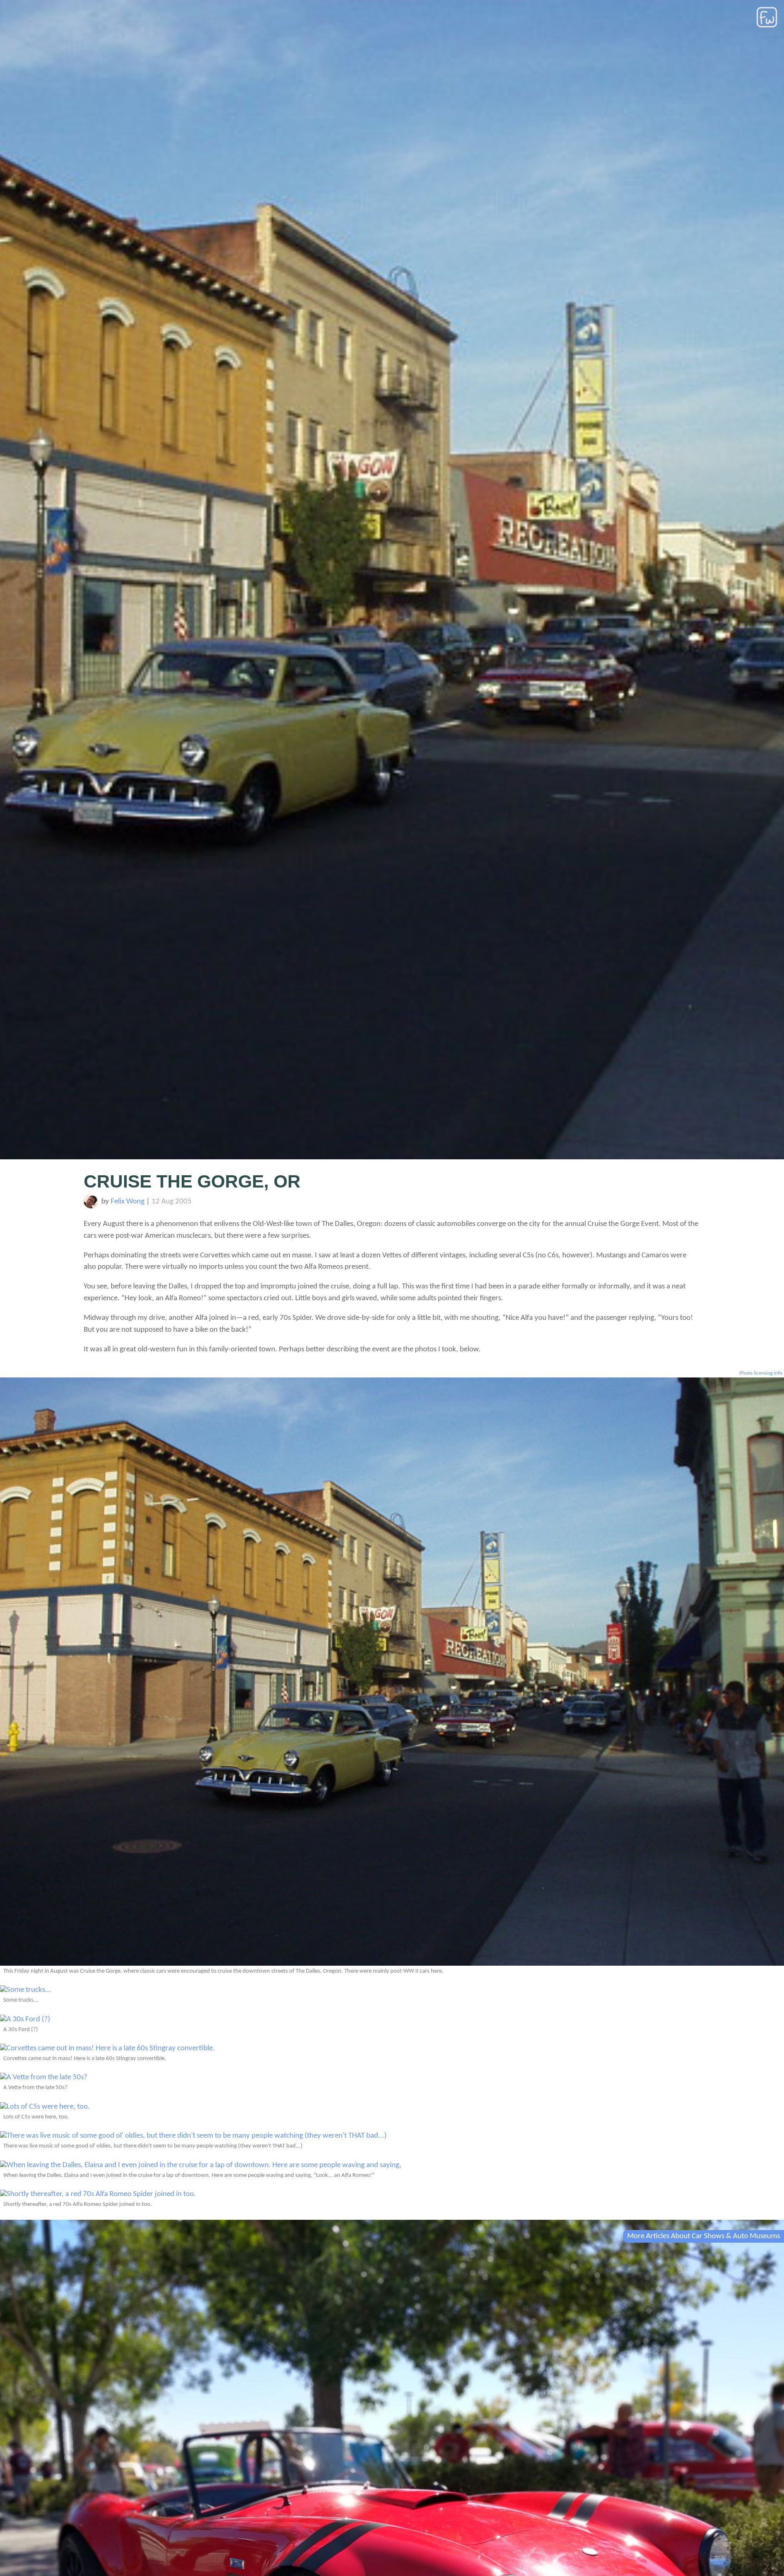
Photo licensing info (761, 1373)
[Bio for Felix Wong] (91, 1207)
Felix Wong (128, 1202)
